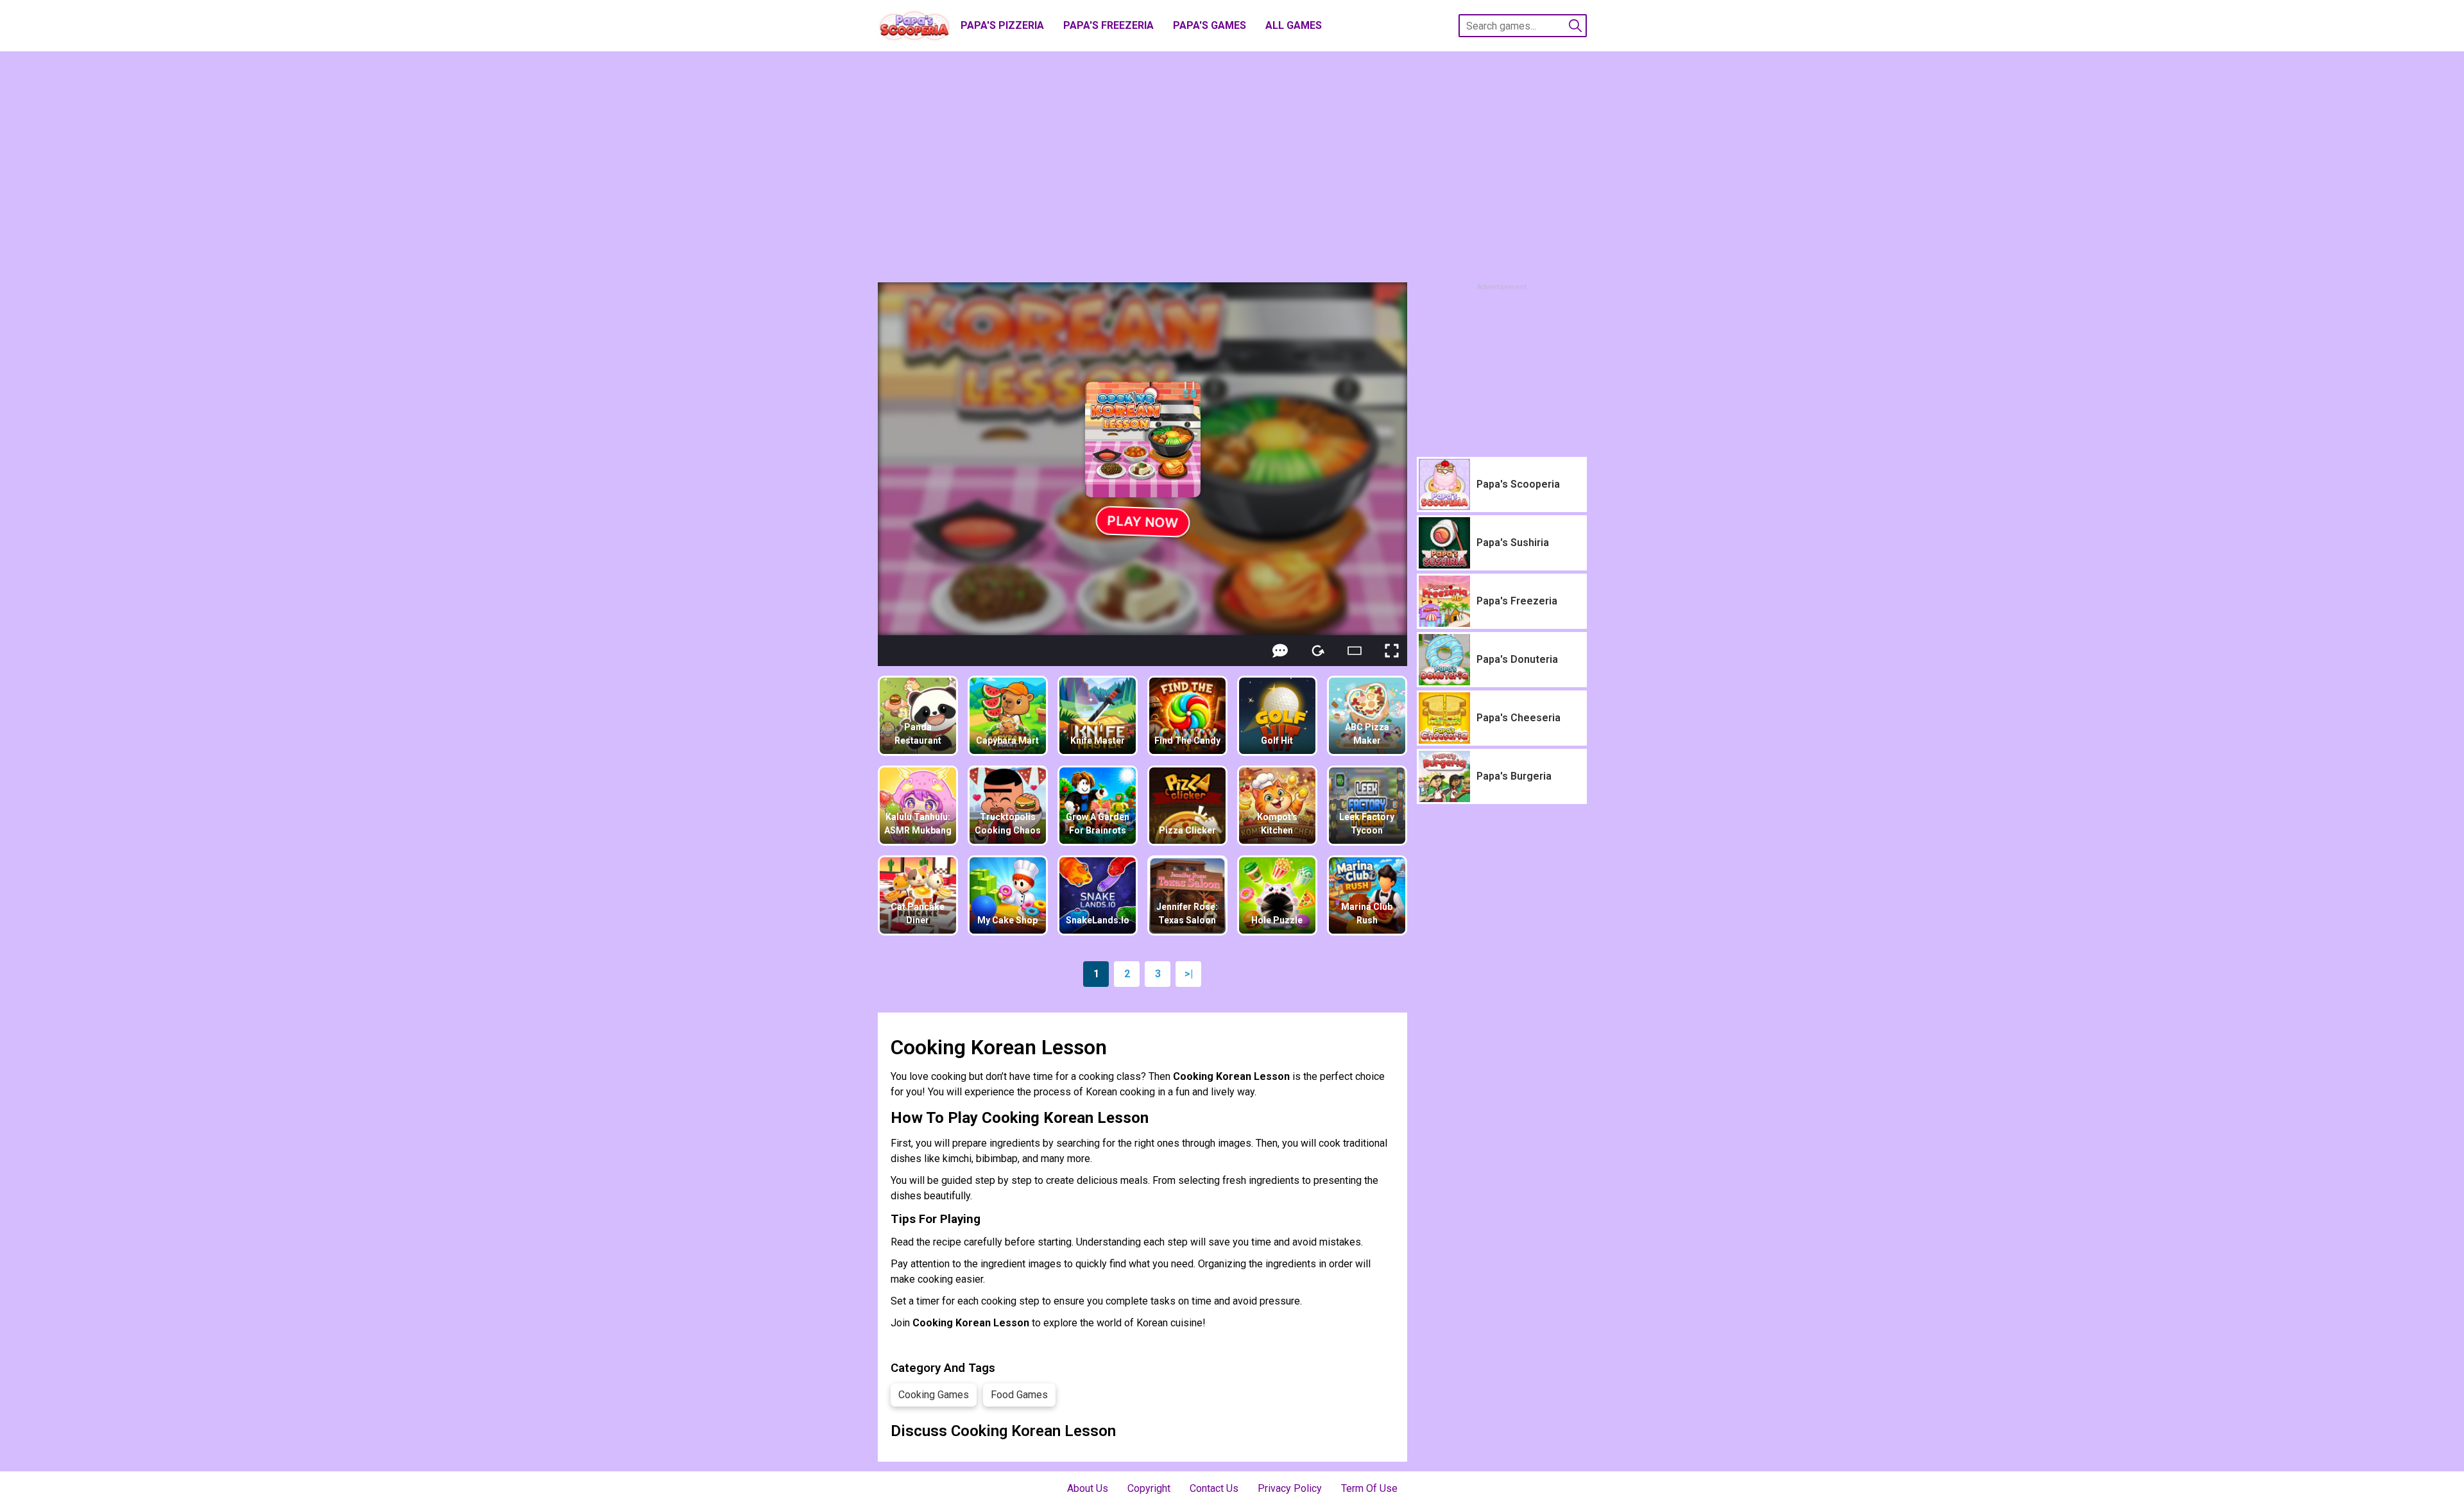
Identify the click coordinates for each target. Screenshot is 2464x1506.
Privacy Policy (1290, 1488)
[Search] (1575, 26)
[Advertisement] (1232, 167)
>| (1189, 974)
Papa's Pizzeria (1002, 25)
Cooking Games (934, 1395)
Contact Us (1214, 1488)
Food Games (1019, 1395)
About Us (1088, 1488)
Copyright (1149, 1488)
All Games (1294, 25)
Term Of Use (1369, 1488)
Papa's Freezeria (1108, 25)
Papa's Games (1210, 25)
